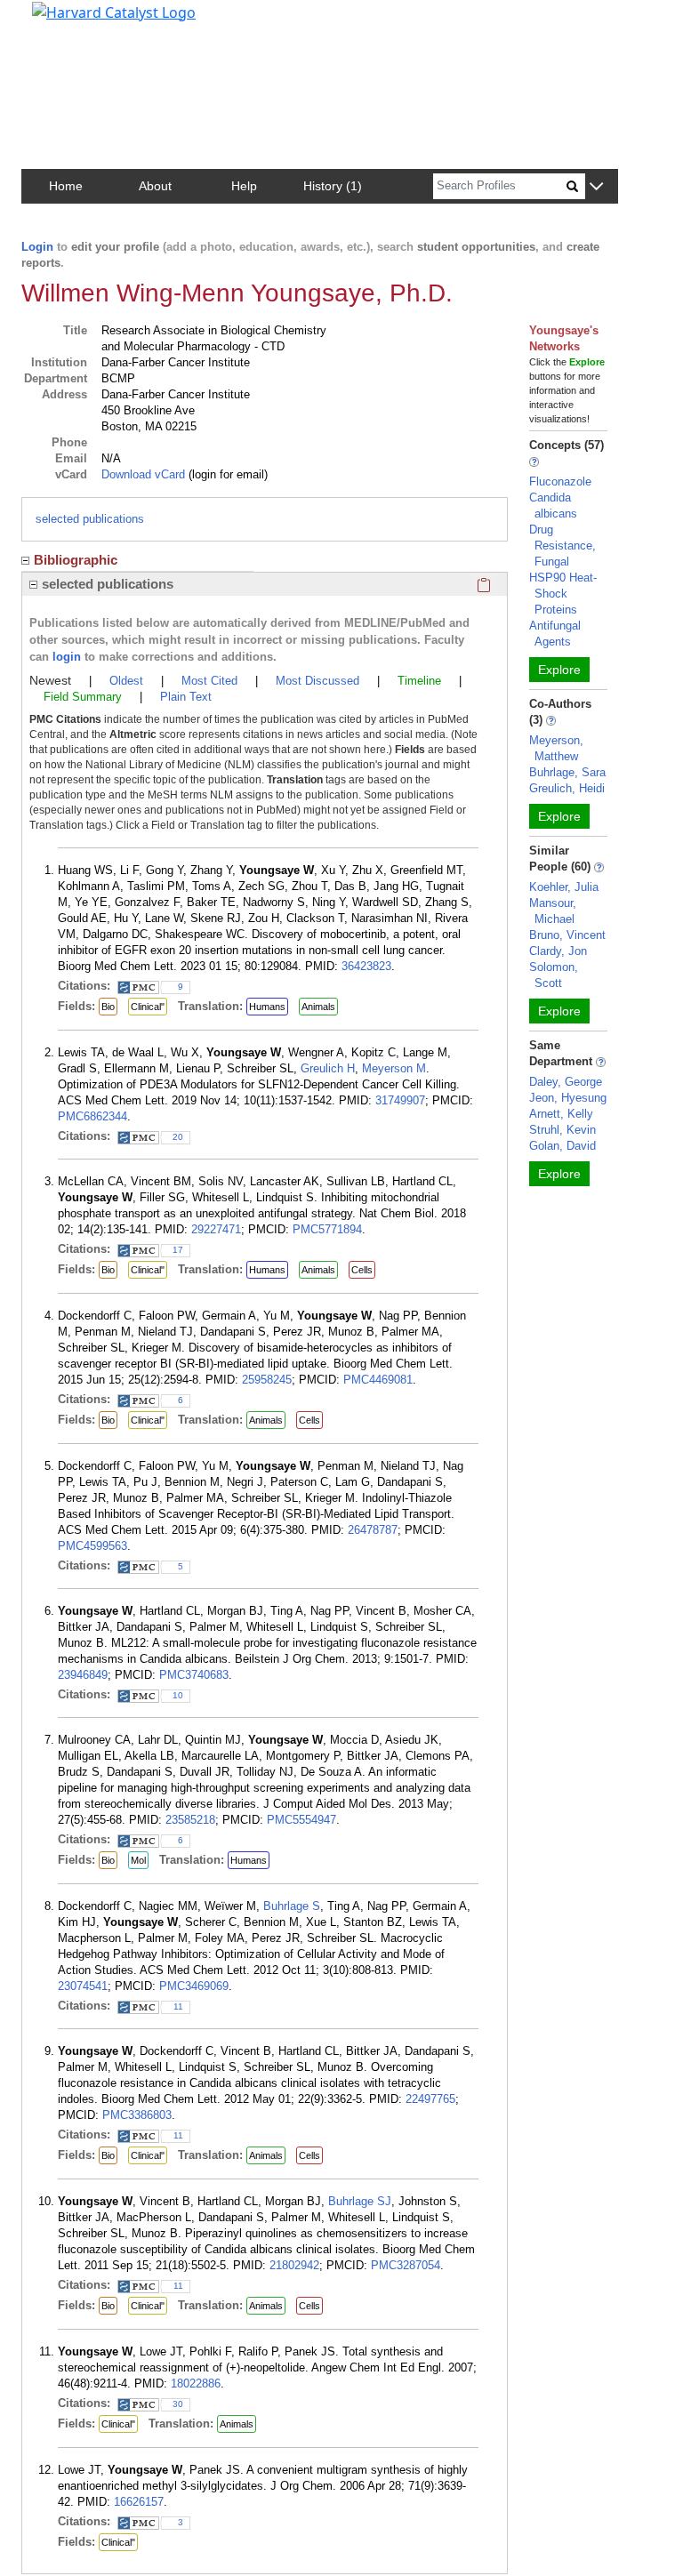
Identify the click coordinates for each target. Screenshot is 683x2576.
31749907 (400, 1100)
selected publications (90, 519)
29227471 (216, 1229)
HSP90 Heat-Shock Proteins (563, 594)
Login (37, 247)
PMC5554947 (301, 1820)
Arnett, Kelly (561, 1114)
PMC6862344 (92, 1116)
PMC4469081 (378, 1380)
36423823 (366, 966)
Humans (267, 1007)
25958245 (267, 1380)
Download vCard (143, 474)
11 (178, 2006)
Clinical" (148, 1007)
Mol (138, 1860)
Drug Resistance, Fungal (562, 546)
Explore (559, 670)
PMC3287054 (406, 2265)
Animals (318, 1007)
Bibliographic (76, 560)
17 (178, 1250)
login (67, 657)
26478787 (373, 1530)
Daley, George (566, 1082)
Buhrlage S (292, 1906)
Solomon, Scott (554, 975)
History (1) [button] (333, 186)
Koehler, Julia (564, 887)
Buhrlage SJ (360, 2201)
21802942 (294, 2265)
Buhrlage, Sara (567, 772)
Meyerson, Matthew (556, 748)
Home (66, 186)
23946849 (83, 1675)
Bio (108, 1007)
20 (178, 1137)
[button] (596, 187)
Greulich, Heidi (567, 788)
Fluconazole (560, 481)
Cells (362, 1270)
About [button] (155, 186)
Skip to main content (74, 21)
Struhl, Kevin (562, 1130)
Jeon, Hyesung (568, 1098)
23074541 (83, 1986)
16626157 (139, 2502)
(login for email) (226, 474)
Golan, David (562, 1146)
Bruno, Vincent (567, 935)
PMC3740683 (194, 1675)
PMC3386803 (137, 2115)
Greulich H (328, 1068)
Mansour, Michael (553, 911)
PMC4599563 (92, 1546)
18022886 (196, 2383)
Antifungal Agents (555, 634)
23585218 (190, 1820)
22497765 (430, 2099)
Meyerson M (394, 1068)
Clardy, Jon (558, 951)
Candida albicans (553, 506)
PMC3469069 (194, 1986)
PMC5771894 (327, 1229)
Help (244, 186)
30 (178, 2404)
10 (178, 1695)
